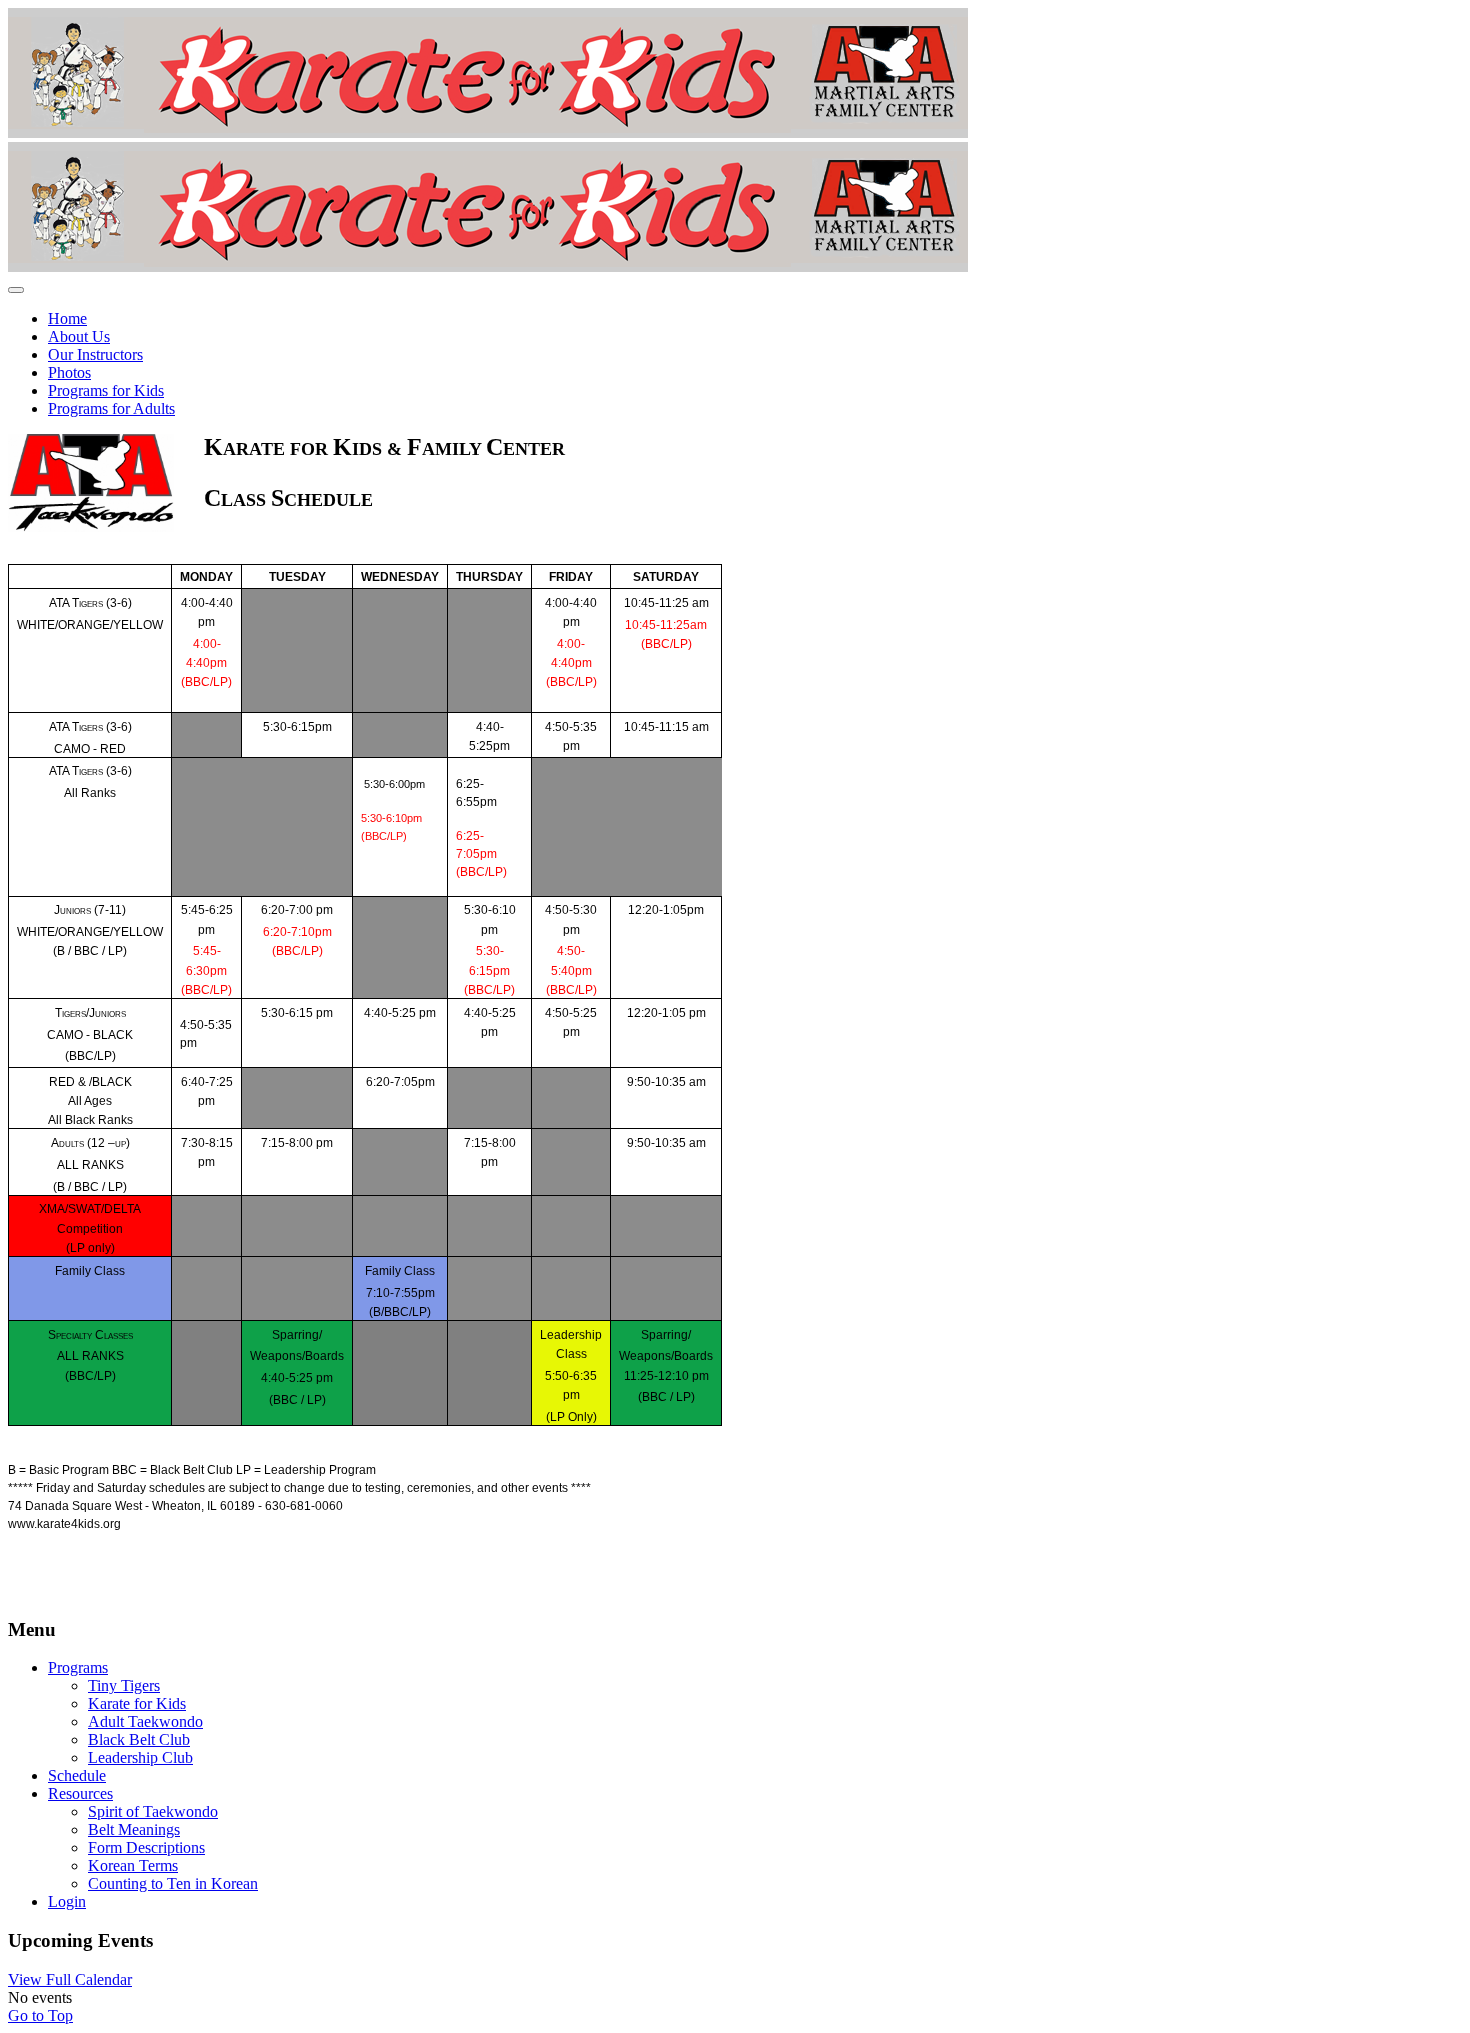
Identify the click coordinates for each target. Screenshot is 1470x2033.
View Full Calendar (70, 1979)
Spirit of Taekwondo (153, 1811)
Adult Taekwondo (145, 1721)
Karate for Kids (137, 1703)
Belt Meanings (134, 1829)
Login (67, 1901)
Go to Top (40, 2015)
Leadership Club (140, 1757)
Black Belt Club (139, 1739)
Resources (80, 1793)
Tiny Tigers (124, 1685)
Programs (78, 1667)
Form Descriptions (146, 1847)
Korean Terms (133, 1865)
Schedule (77, 1775)
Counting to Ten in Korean (173, 1883)
